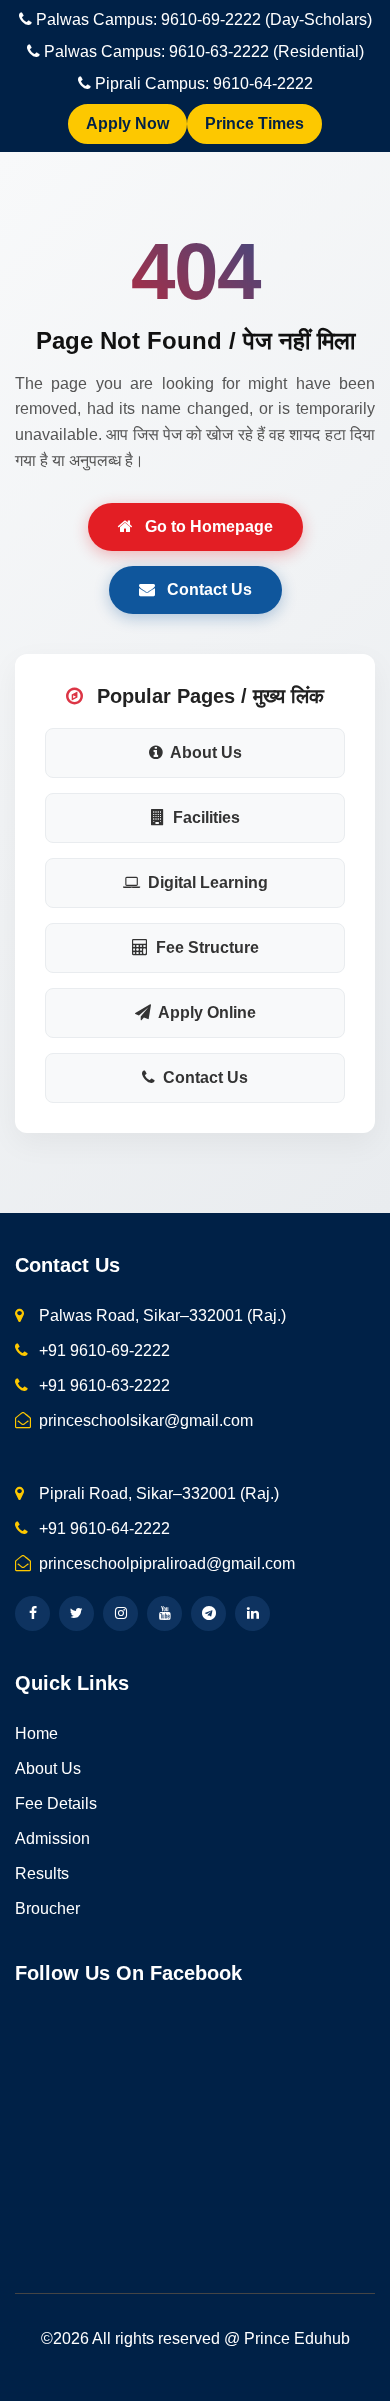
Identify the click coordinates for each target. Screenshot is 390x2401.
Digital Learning (206, 882)
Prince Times (254, 123)
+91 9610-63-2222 (102, 1385)
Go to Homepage (207, 526)
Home (36, 1733)
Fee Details (56, 1803)
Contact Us (207, 589)
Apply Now (127, 123)
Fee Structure (205, 947)
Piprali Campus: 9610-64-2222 (204, 83)
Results (42, 1873)
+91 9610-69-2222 (102, 1350)
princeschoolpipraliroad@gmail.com (165, 1563)
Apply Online (205, 1012)
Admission (52, 1838)
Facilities (204, 817)
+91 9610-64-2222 (102, 1528)
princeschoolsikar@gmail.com (144, 1420)
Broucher (47, 1908)
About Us (204, 752)
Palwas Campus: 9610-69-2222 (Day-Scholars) (204, 19)
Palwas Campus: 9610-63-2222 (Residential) (204, 51)
